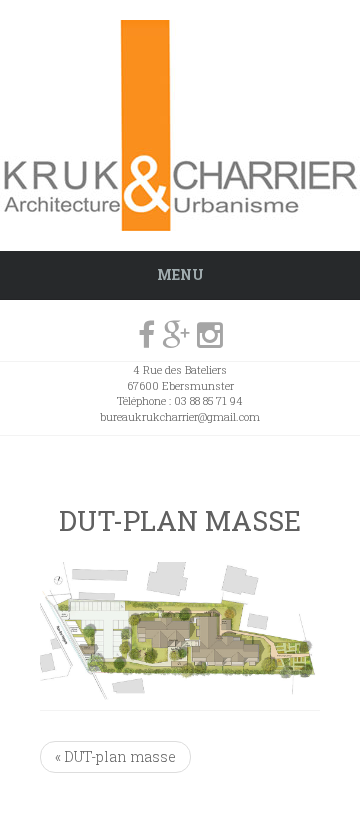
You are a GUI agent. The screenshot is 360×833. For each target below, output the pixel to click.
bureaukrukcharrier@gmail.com (180, 416)
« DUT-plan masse (115, 756)
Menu (180, 274)
